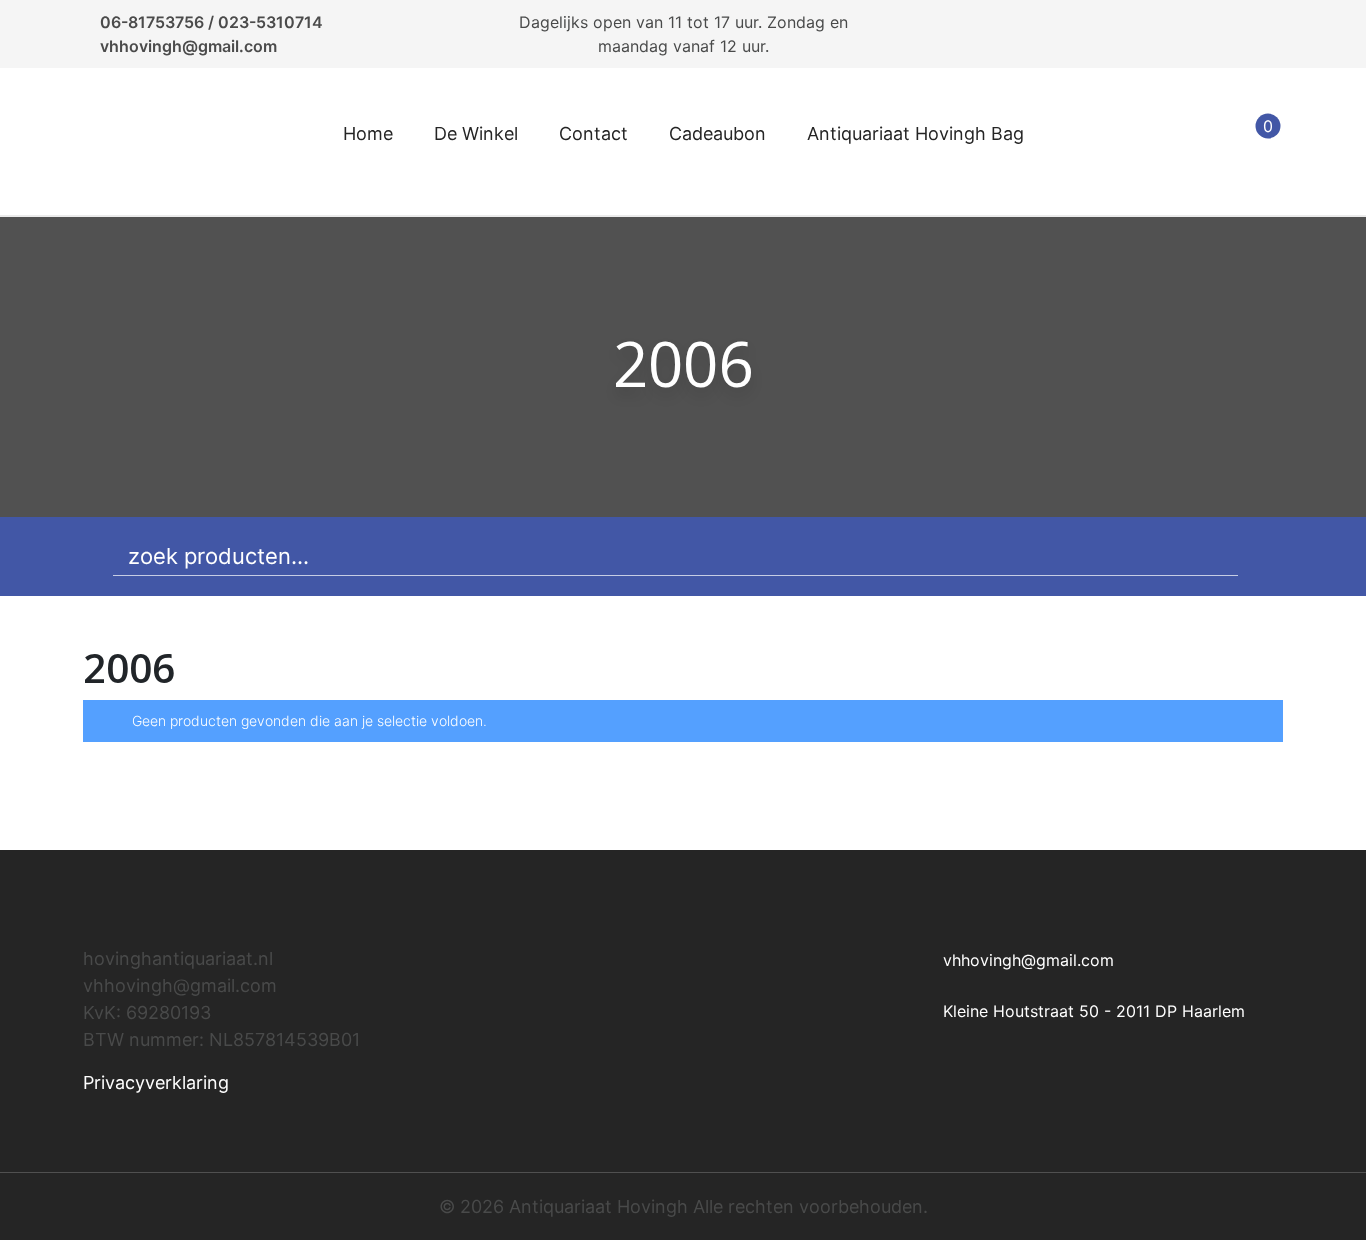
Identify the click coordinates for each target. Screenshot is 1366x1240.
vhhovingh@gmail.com (188, 46)
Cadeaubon (717, 133)
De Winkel (476, 133)
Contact (593, 133)
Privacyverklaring (156, 1082)
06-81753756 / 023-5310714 (211, 22)
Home (368, 133)
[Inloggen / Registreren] (1205, 142)
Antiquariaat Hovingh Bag (915, 133)
